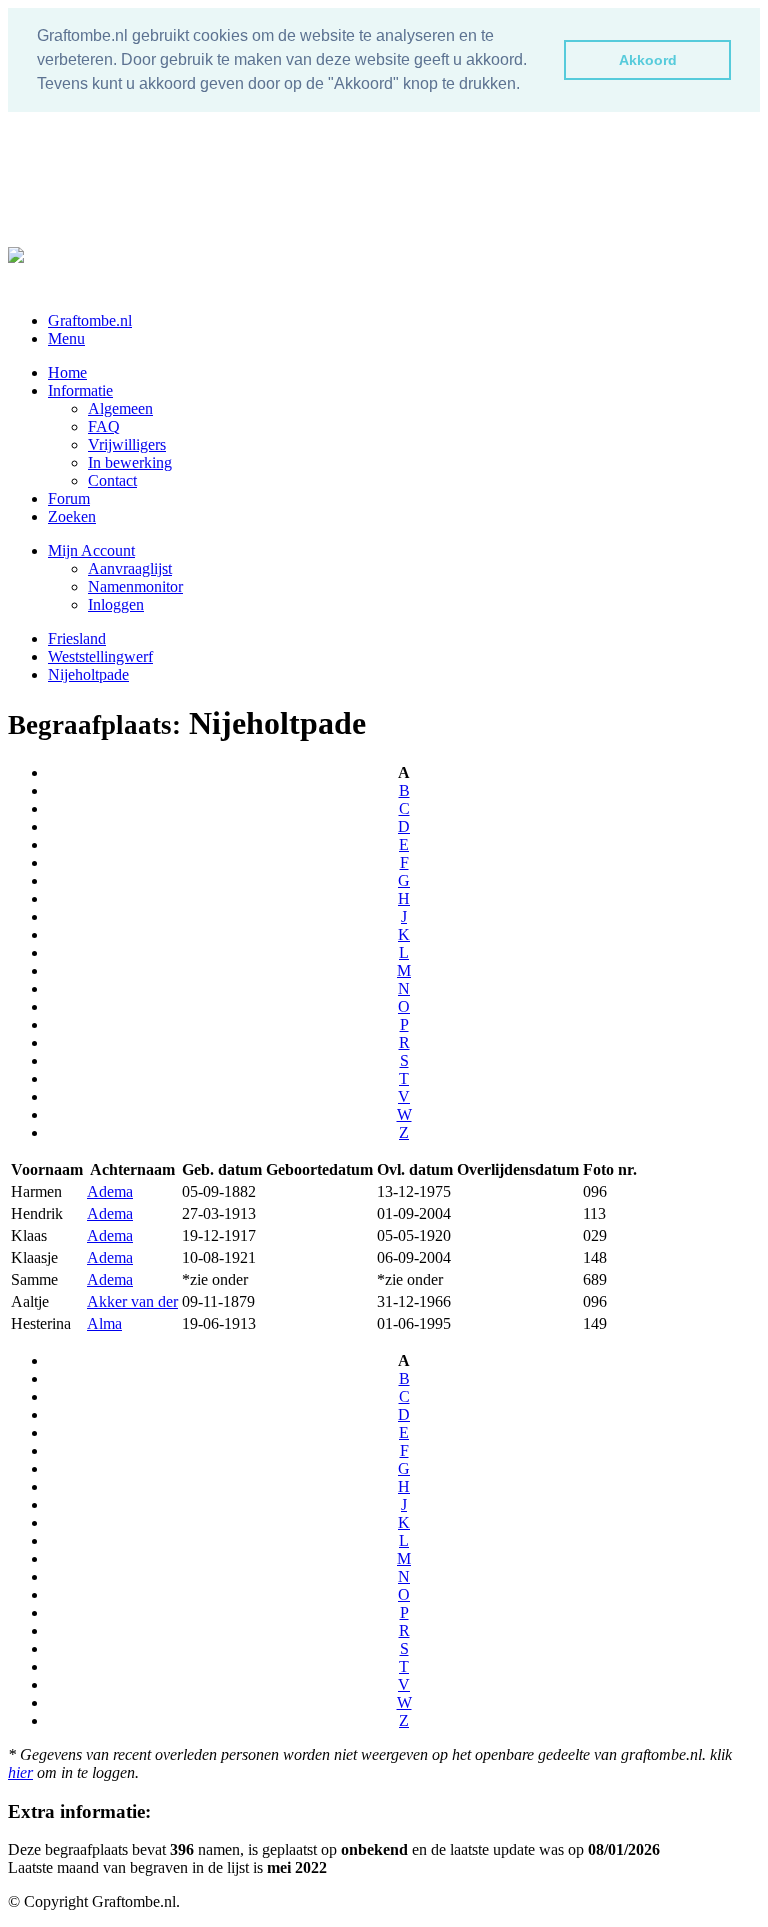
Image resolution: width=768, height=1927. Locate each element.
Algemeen (120, 408)
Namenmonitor (135, 586)
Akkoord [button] (648, 60)
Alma (104, 1323)
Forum (69, 498)
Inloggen (116, 604)
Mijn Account (91, 550)
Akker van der (132, 1301)
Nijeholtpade (88, 674)
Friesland (77, 638)
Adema (110, 1191)
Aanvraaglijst (130, 568)
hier (20, 1772)
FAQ (104, 426)
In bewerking (130, 462)
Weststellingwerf (100, 656)
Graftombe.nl (90, 320)
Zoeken (72, 516)
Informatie (80, 390)
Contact (112, 480)
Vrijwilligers (127, 444)
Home (67, 372)
